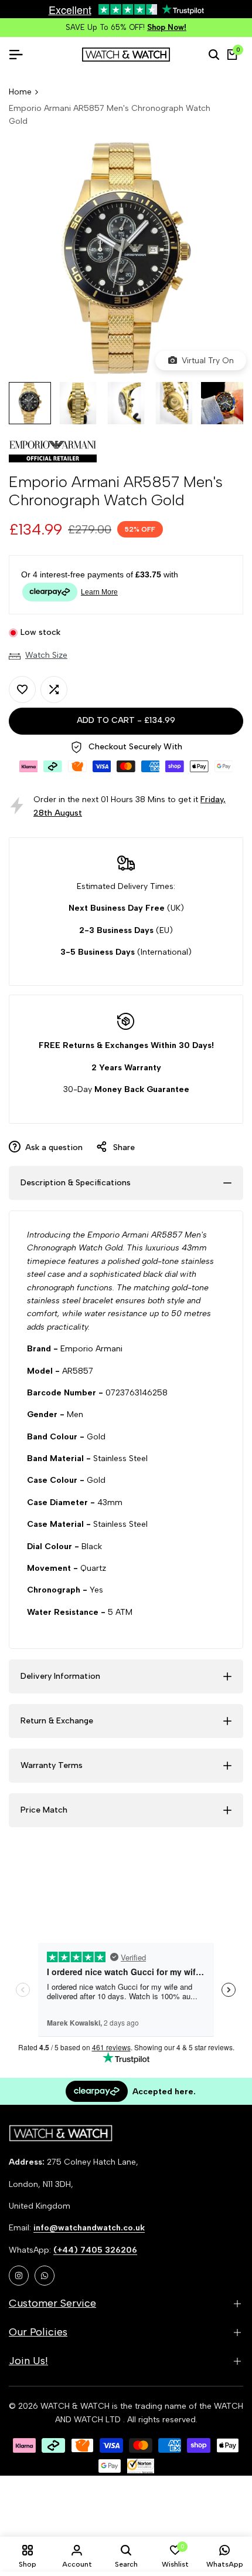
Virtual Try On (205, 361)
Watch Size (46, 655)
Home (20, 92)
